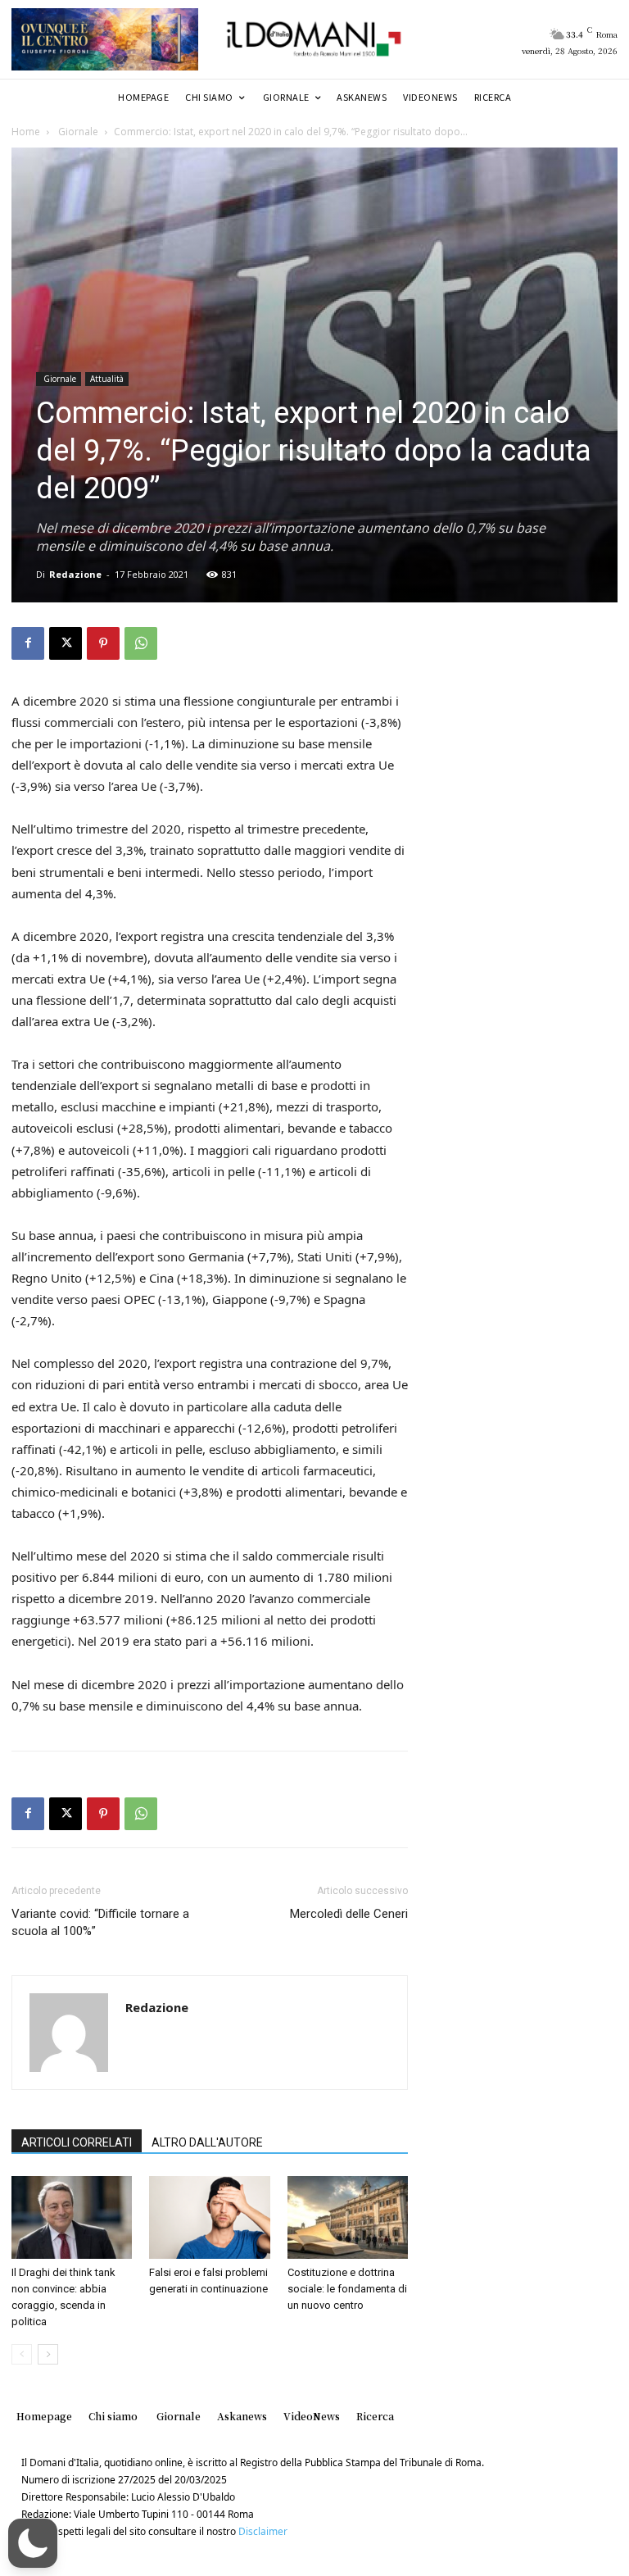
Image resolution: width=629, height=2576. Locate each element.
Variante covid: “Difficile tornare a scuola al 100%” (100, 1922)
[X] (66, 643)
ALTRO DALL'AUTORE (207, 2142)
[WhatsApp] (141, 643)
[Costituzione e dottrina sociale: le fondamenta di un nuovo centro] (348, 2217)
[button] (33, 2543)
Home (26, 132)
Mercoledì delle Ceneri (349, 1914)
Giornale (77, 132)
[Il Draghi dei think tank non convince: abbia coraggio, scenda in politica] (72, 2217)
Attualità (107, 379)
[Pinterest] (103, 643)
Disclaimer (263, 2531)
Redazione (75, 574)
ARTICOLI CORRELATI (77, 2142)
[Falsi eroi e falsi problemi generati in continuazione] (209, 2217)
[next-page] (48, 2354)
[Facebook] (28, 643)
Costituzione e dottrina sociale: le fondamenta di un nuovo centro (347, 2289)
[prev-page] (22, 2354)
